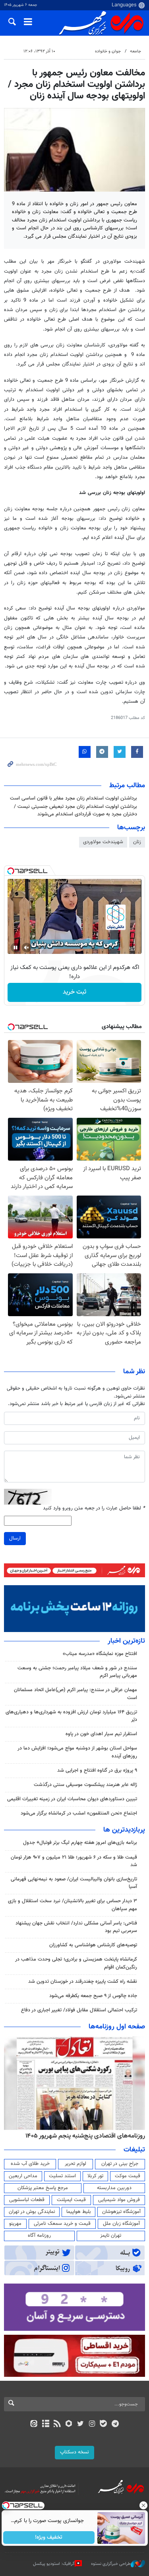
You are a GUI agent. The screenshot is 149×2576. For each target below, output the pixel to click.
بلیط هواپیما (79, 2212)
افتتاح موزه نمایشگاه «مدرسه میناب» (100, 1654)
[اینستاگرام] (92, 2424)
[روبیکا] (69, 2424)
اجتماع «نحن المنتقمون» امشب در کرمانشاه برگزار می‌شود (79, 1813)
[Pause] (15, 948)
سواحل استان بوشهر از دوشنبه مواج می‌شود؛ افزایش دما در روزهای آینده (77, 1752)
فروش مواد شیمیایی (119, 2200)
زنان (137, 842)
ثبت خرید (74, 992)
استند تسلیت (62, 2176)
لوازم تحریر (75, 2164)
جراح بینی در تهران (120, 2164)
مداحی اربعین (23, 2176)
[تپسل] (11, 871)
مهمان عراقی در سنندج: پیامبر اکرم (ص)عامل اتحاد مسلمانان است (75, 1694)
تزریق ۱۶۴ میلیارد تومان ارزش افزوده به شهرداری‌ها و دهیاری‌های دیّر (71, 1716)
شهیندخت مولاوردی (103, 842)
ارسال (15, 1538)
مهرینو (15, 2224)
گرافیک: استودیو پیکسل (54, 2564)
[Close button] (143, 2505)
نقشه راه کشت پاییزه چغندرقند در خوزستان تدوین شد (83, 1982)
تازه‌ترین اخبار (126, 1641)
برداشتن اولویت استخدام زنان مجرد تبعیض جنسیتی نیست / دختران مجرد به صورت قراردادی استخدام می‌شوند (75, 810)
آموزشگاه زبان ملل (121, 2224)
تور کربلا (95, 2176)
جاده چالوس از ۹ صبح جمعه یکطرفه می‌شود (93, 1996)
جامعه (135, 51)
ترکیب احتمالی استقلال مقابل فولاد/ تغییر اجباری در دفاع (79, 2010)
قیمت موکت (128, 2176)
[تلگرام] (115, 2424)
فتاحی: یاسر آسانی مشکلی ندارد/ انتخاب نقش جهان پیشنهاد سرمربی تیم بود (76, 1927)
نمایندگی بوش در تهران (32, 2212)
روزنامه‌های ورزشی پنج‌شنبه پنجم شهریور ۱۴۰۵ (88, 2136)
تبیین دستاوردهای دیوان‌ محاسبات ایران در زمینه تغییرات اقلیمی (72, 1799)
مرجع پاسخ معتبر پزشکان (43, 2188)
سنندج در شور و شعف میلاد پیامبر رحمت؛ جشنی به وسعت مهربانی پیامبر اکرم (77, 1672)
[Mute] (27, 948)
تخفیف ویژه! (49, 2538)
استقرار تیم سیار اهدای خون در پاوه (101, 1734)
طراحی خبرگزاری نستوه (111, 2564)
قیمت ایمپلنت (71, 2200)
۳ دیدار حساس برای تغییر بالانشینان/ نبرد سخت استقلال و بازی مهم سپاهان (73, 1905)
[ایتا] (34, 2424)
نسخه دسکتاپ (74, 2452)
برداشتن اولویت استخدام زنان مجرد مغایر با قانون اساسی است (74, 798)
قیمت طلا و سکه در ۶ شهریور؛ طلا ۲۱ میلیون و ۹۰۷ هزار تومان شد (74, 1861)
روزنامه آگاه (39, 2236)
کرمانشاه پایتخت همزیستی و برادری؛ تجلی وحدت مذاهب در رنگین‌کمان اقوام (76, 1963)
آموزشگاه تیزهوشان (121, 2212)
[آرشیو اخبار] (45, 2424)
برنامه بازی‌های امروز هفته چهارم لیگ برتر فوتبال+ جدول (80, 1843)
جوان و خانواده (108, 51)
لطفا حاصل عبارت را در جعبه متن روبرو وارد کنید (94, 1508)
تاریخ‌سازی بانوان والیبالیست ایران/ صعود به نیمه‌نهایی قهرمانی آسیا (74, 1883)
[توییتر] (80, 2424)
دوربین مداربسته (114, 2188)
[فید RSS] (57, 2424)
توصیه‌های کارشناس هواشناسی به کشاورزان (93, 1945)
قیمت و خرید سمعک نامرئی (62, 2224)
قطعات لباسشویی (27, 2200)
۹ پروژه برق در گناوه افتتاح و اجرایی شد (97, 1771)
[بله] (104, 2424)
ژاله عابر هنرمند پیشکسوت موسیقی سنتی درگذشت (85, 1785)
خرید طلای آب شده (30, 2164)
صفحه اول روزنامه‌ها (117, 2027)
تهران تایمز (111, 2236)
